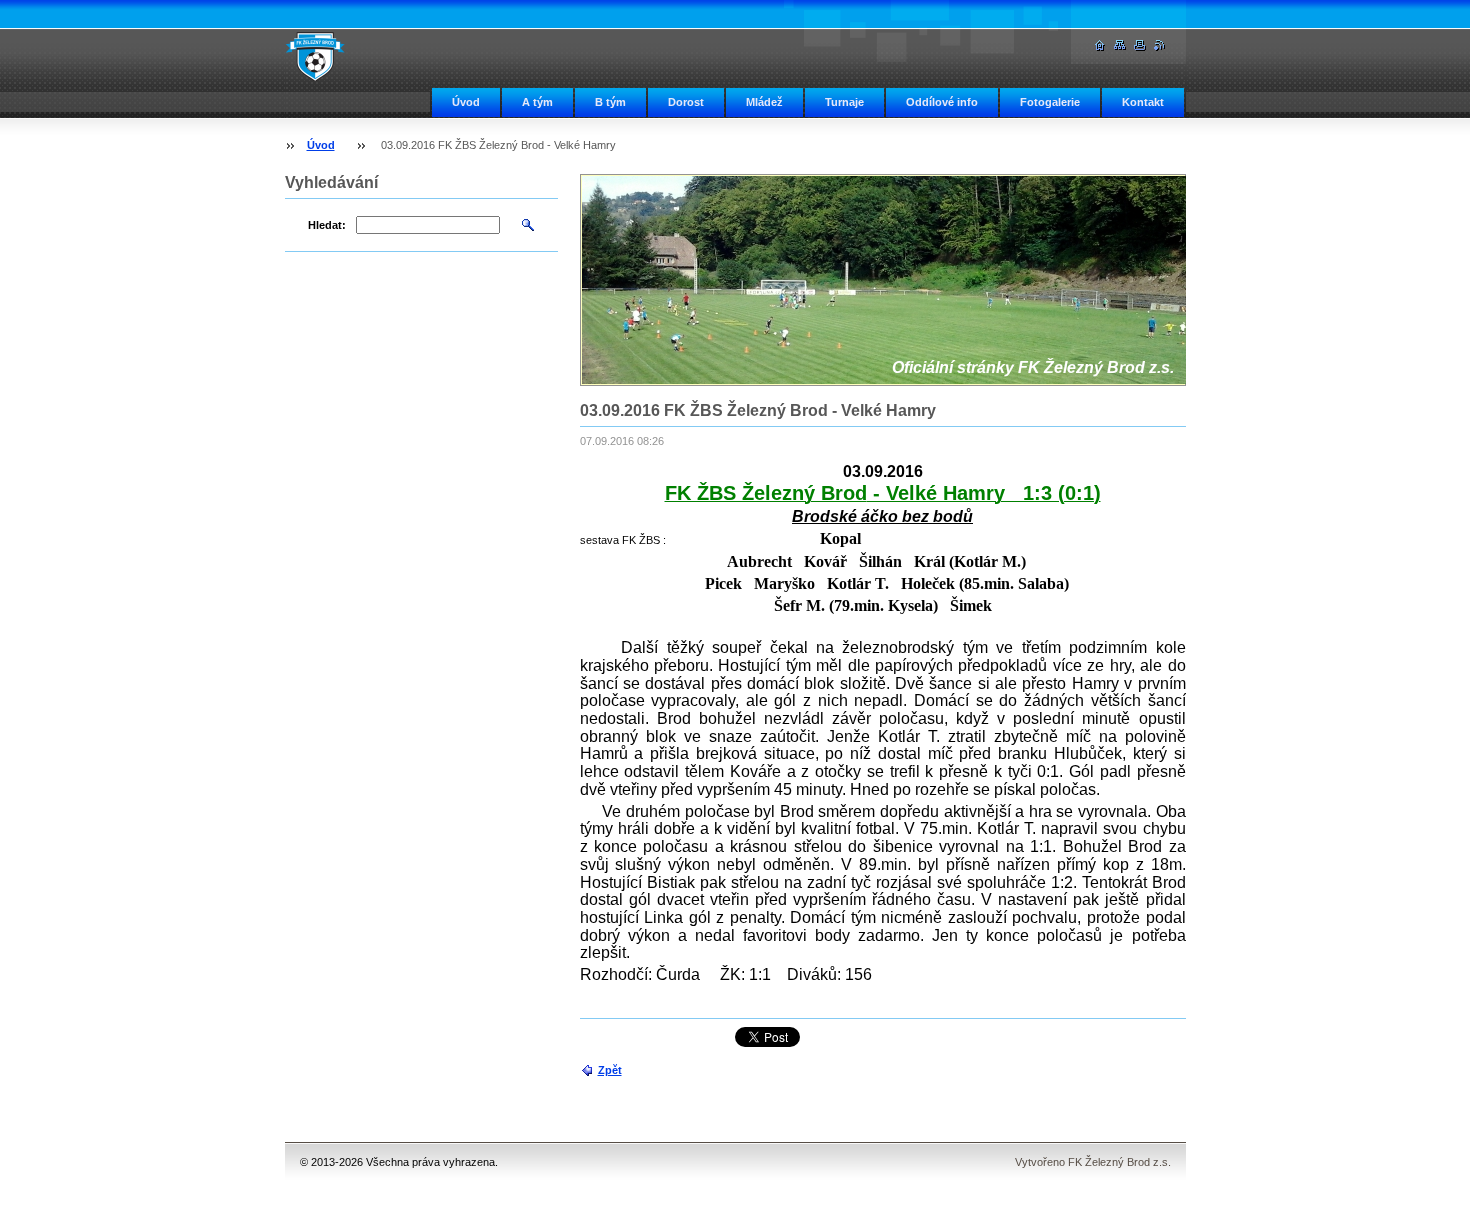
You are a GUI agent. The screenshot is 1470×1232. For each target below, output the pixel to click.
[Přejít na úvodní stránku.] (315, 56)
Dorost (686, 102)
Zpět (610, 1070)
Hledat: (327, 225)
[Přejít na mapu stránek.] (1120, 45)
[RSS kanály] (1160, 45)
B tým (610, 102)
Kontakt (1143, 102)
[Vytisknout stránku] (1140, 45)
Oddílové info (942, 102)
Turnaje (844, 102)
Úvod (466, 102)
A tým (537, 102)
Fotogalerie (1050, 102)
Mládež (764, 102)
